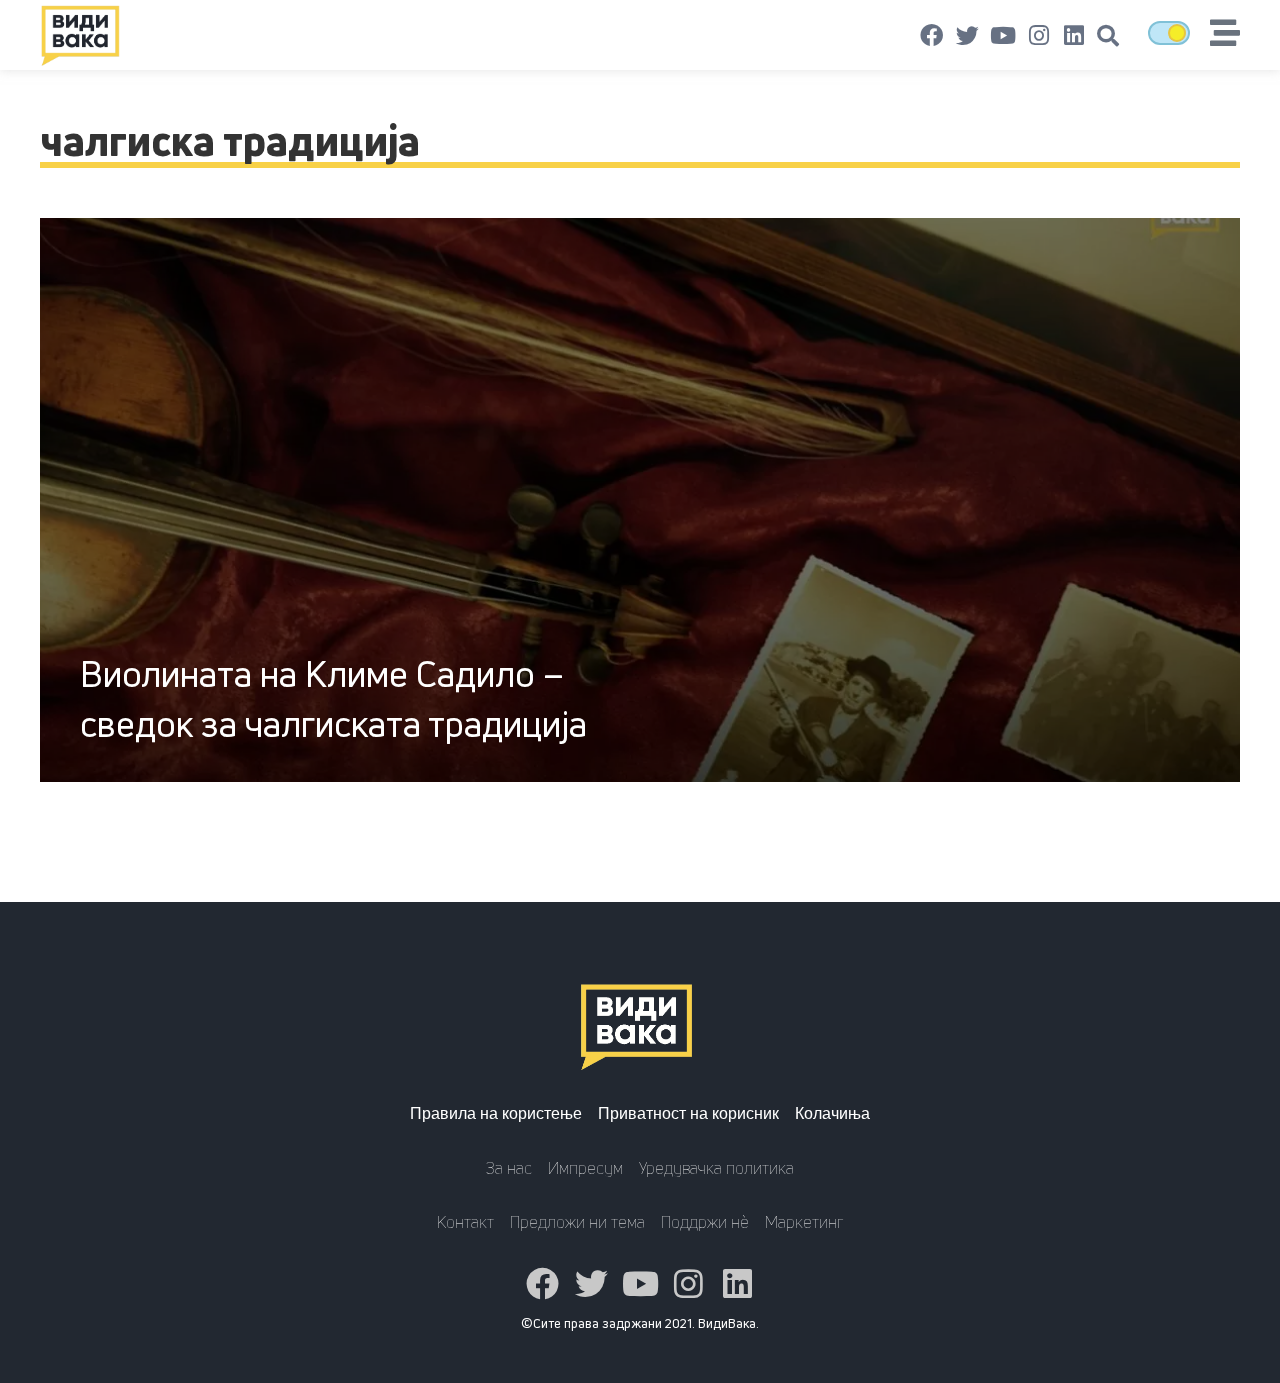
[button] (1108, 36)
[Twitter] (968, 36)
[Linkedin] (1074, 36)
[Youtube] (1003, 36)
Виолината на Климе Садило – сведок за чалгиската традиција (333, 698)
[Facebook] (932, 36)
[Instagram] (1039, 36)
